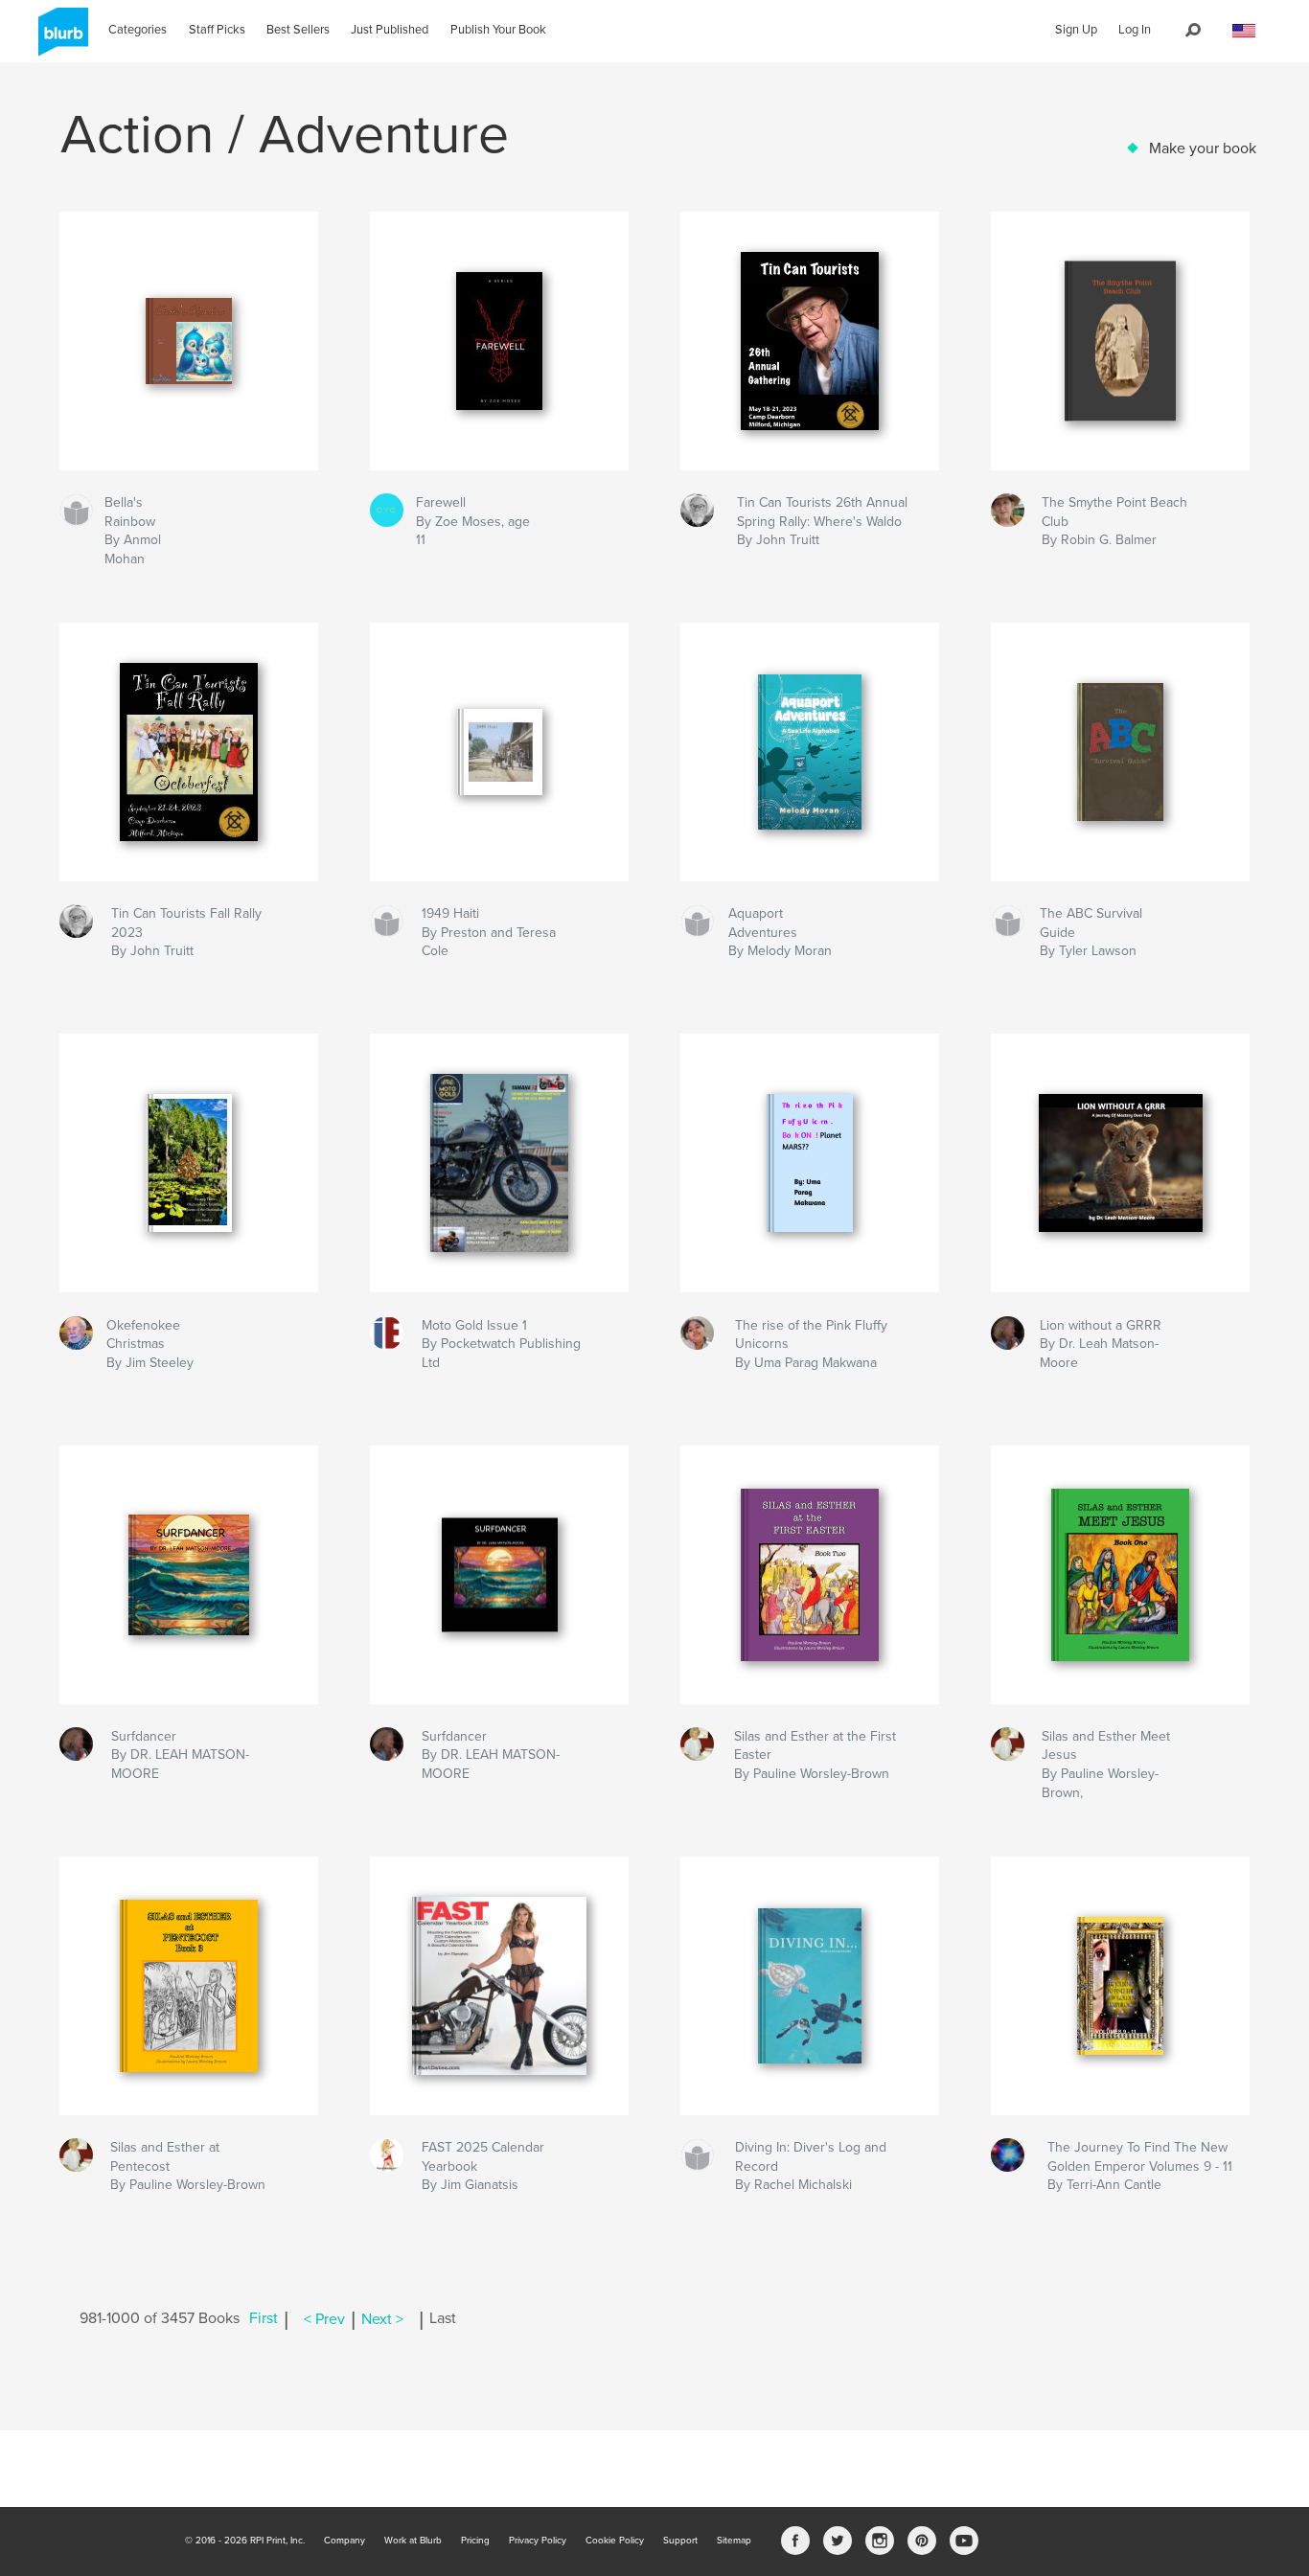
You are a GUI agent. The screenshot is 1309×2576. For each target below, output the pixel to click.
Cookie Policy (615, 2541)
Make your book (1203, 148)
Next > (382, 2319)
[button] (1244, 31)
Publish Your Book (498, 30)
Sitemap (734, 2541)
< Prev (324, 2319)
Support (680, 2541)
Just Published (390, 30)
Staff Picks (217, 30)
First (264, 2319)
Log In (1135, 30)
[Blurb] (60, 39)
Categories (138, 30)
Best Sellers (298, 30)
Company (344, 2541)
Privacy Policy (538, 2541)
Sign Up (1076, 30)
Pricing (475, 2541)
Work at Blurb (413, 2541)
